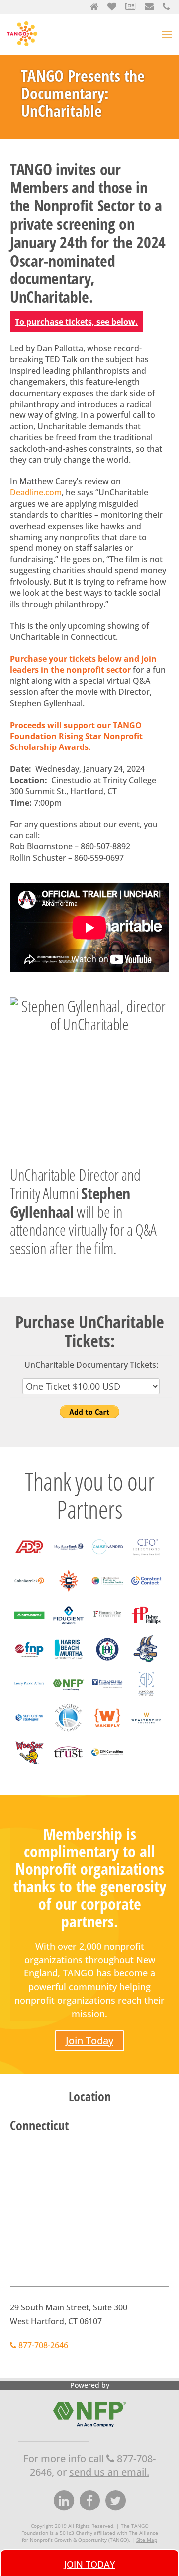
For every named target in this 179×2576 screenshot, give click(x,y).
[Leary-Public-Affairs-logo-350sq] (29, 1696)
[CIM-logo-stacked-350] (107, 1559)
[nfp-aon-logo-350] (69, 1696)
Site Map (147, 2540)
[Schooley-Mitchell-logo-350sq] (146, 1696)
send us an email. (109, 2472)
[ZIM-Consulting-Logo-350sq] (107, 1765)
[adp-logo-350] (29, 1559)
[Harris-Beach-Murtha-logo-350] (69, 1662)
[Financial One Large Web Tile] (107, 1628)
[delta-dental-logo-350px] (29, 1628)
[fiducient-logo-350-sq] (69, 1628)
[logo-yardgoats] (146, 1662)
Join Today (89, 2041)
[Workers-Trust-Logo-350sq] (69, 1765)
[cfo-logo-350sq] (146, 1559)
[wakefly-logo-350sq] (107, 1731)
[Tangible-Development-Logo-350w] (69, 1731)
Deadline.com (36, 492)
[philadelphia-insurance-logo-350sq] (107, 1696)
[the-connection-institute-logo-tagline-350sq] (107, 1594)
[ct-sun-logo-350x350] (69, 1594)
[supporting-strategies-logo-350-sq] (29, 1731)
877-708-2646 (42, 2345)
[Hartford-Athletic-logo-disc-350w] (107, 1662)
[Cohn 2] (29, 1594)
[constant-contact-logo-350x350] (146, 1594)
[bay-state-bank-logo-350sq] (69, 1559)
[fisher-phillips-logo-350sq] (146, 1628)
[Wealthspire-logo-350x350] (146, 1731)
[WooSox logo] (29, 1765)
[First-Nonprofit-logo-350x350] (29, 1662)
